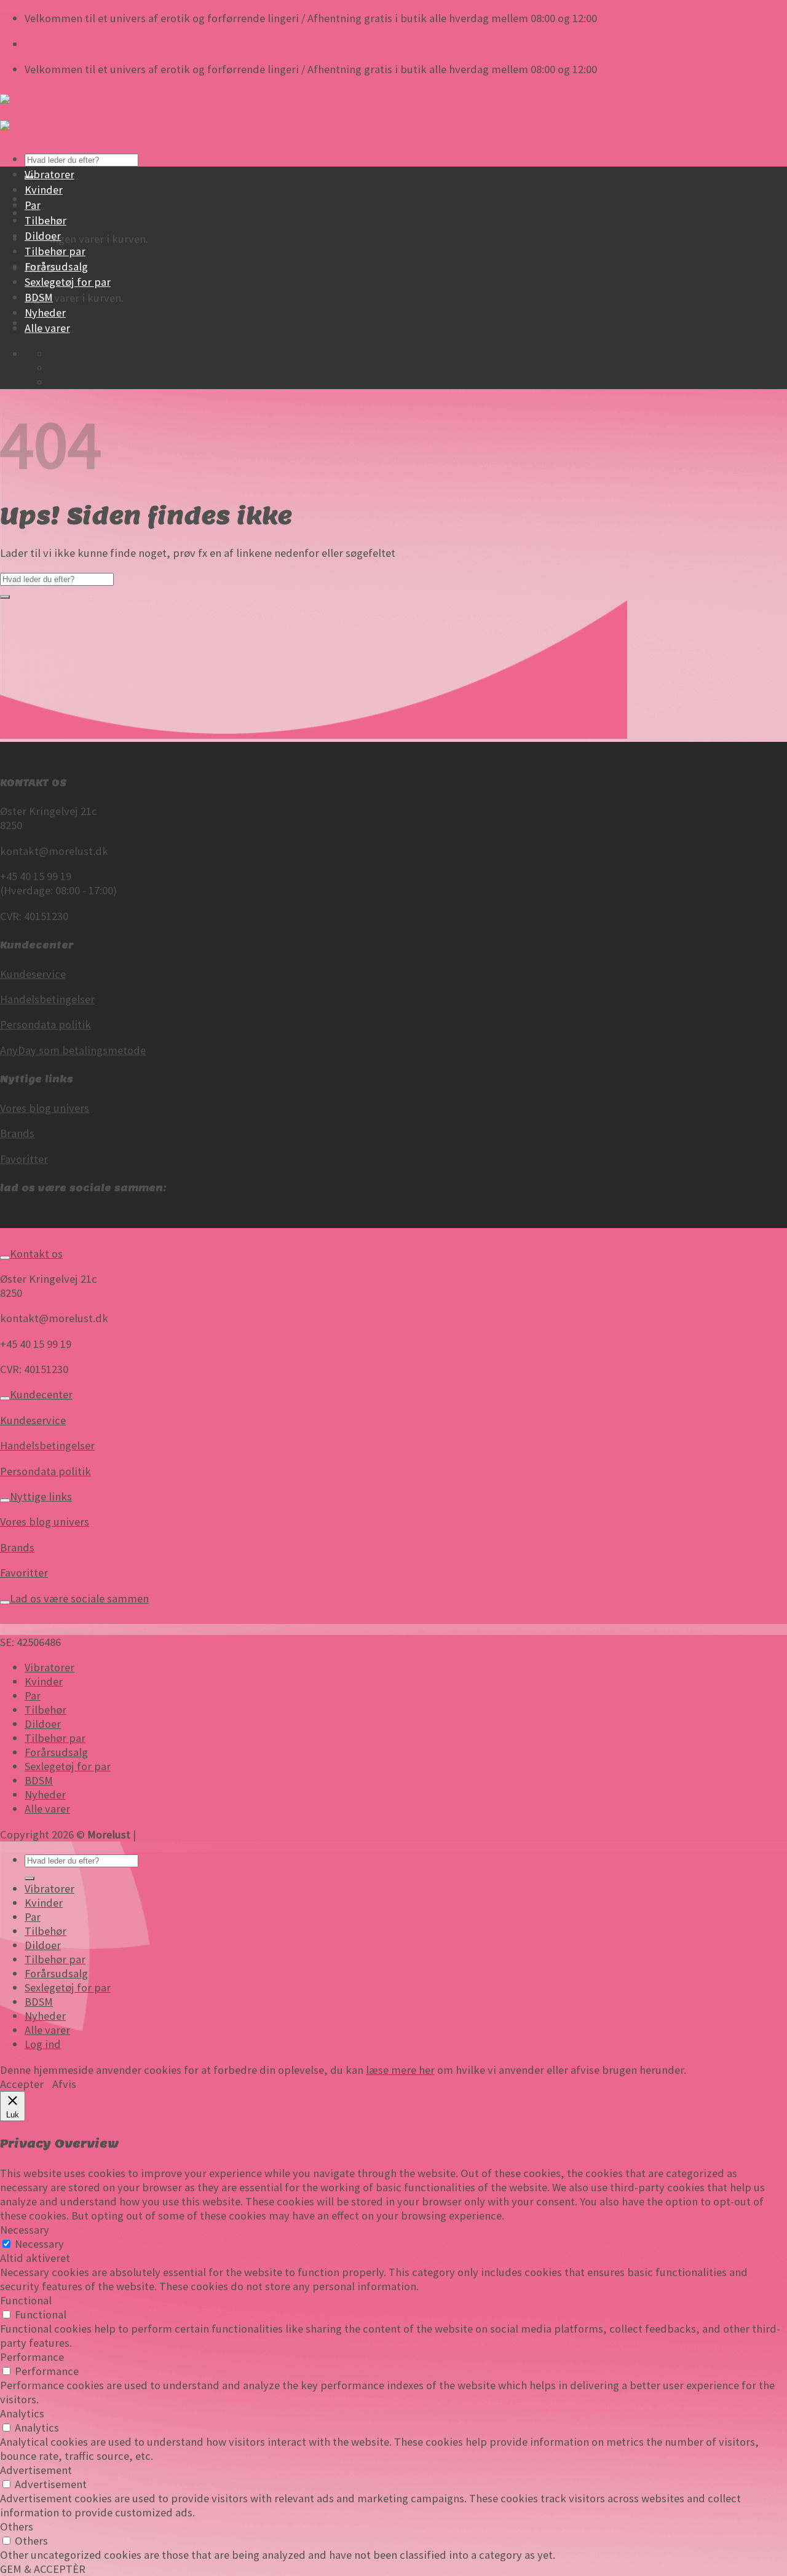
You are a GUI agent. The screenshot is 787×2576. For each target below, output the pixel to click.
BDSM (39, 297)
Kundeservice (33, 974)
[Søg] (30, 1878)
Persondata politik (45, 1024)
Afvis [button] (64, 2084)
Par (33, 205)
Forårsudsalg (56, 266)
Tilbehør (45, 220)
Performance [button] (32, 2357)
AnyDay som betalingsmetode (73, 1050)
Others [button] (17, 2527)
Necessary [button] (25, 2230)
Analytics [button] (22, 2413)
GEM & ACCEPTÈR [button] (43, 2569)
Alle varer (47, 328)
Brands (17, 1133)
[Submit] (5, 597)
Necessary (39, 2244)
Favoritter (24, 1159)
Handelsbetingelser (47, 999)
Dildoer (43, 236)
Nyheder (45, 313)
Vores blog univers (45, 1108)
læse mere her (400, 2070)
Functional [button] (26, 2300)
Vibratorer (49, 174)
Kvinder (44, 190)
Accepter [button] (22, 2084)
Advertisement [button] (36, 2470)
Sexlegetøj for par (68, 282)
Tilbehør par (55, 251)
